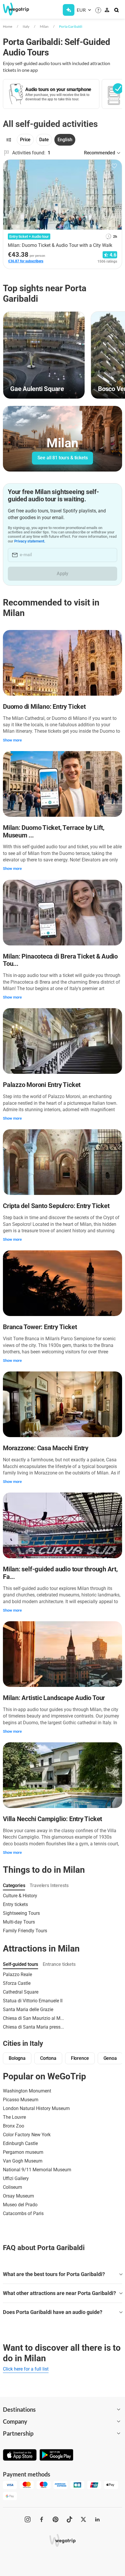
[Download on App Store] (20, 2455)
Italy (26, 26)
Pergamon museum (23, 2152)
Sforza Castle (17, 1983)
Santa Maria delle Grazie (28, 2009)
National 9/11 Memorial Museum (37, 2170)
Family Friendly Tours (25, 1931)
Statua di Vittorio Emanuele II (33, 2001)
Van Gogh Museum (23, 2161)
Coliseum (12, 2187)
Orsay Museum (18, 2196)
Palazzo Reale (17, 1974)
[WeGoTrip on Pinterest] (56, 2519)
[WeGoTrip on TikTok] (69, 2519)
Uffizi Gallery (16, 2178)
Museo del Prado (20, 2205)
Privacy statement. (30, 541)
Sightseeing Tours (21, 1913)
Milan (44, 26)
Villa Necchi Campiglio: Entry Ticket (52, 1819)
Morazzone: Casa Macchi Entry (46, 1448)
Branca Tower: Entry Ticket (40, 1327)
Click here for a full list (26, 2369)
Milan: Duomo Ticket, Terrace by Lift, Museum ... (54, 831)
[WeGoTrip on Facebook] (42, 2519)
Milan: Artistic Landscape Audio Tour (54, 1698)
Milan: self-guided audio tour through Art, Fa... (60, 1573)
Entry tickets (15, 1904)
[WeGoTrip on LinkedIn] (97, 2519)
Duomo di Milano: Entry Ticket (44, 707)
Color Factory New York (27, 2135)
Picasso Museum (21, 2100)
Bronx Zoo (14, 2126)
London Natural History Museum (36, 2108)
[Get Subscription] (69, 10)
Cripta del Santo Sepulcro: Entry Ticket (56, 1206)
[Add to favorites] (114, 166)
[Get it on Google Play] (56, 2455)
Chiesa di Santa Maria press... (33, 2027)
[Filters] (9, 140)
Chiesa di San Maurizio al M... (33, 2018)
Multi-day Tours (19, 1922)
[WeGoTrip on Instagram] (28, 2519)
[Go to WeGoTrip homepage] (16, 9)
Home (8, 26)
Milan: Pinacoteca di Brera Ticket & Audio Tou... (60, 960)
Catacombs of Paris (23, 2213)
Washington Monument (27, 2091)
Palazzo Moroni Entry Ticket (42, 1085)
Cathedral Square (21, 1992)
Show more (12, 740)
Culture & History (20, 1896)
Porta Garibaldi (71, 26)
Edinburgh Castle (20, 2143)
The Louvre (14, 2117)
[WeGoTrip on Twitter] (83, 2519)
